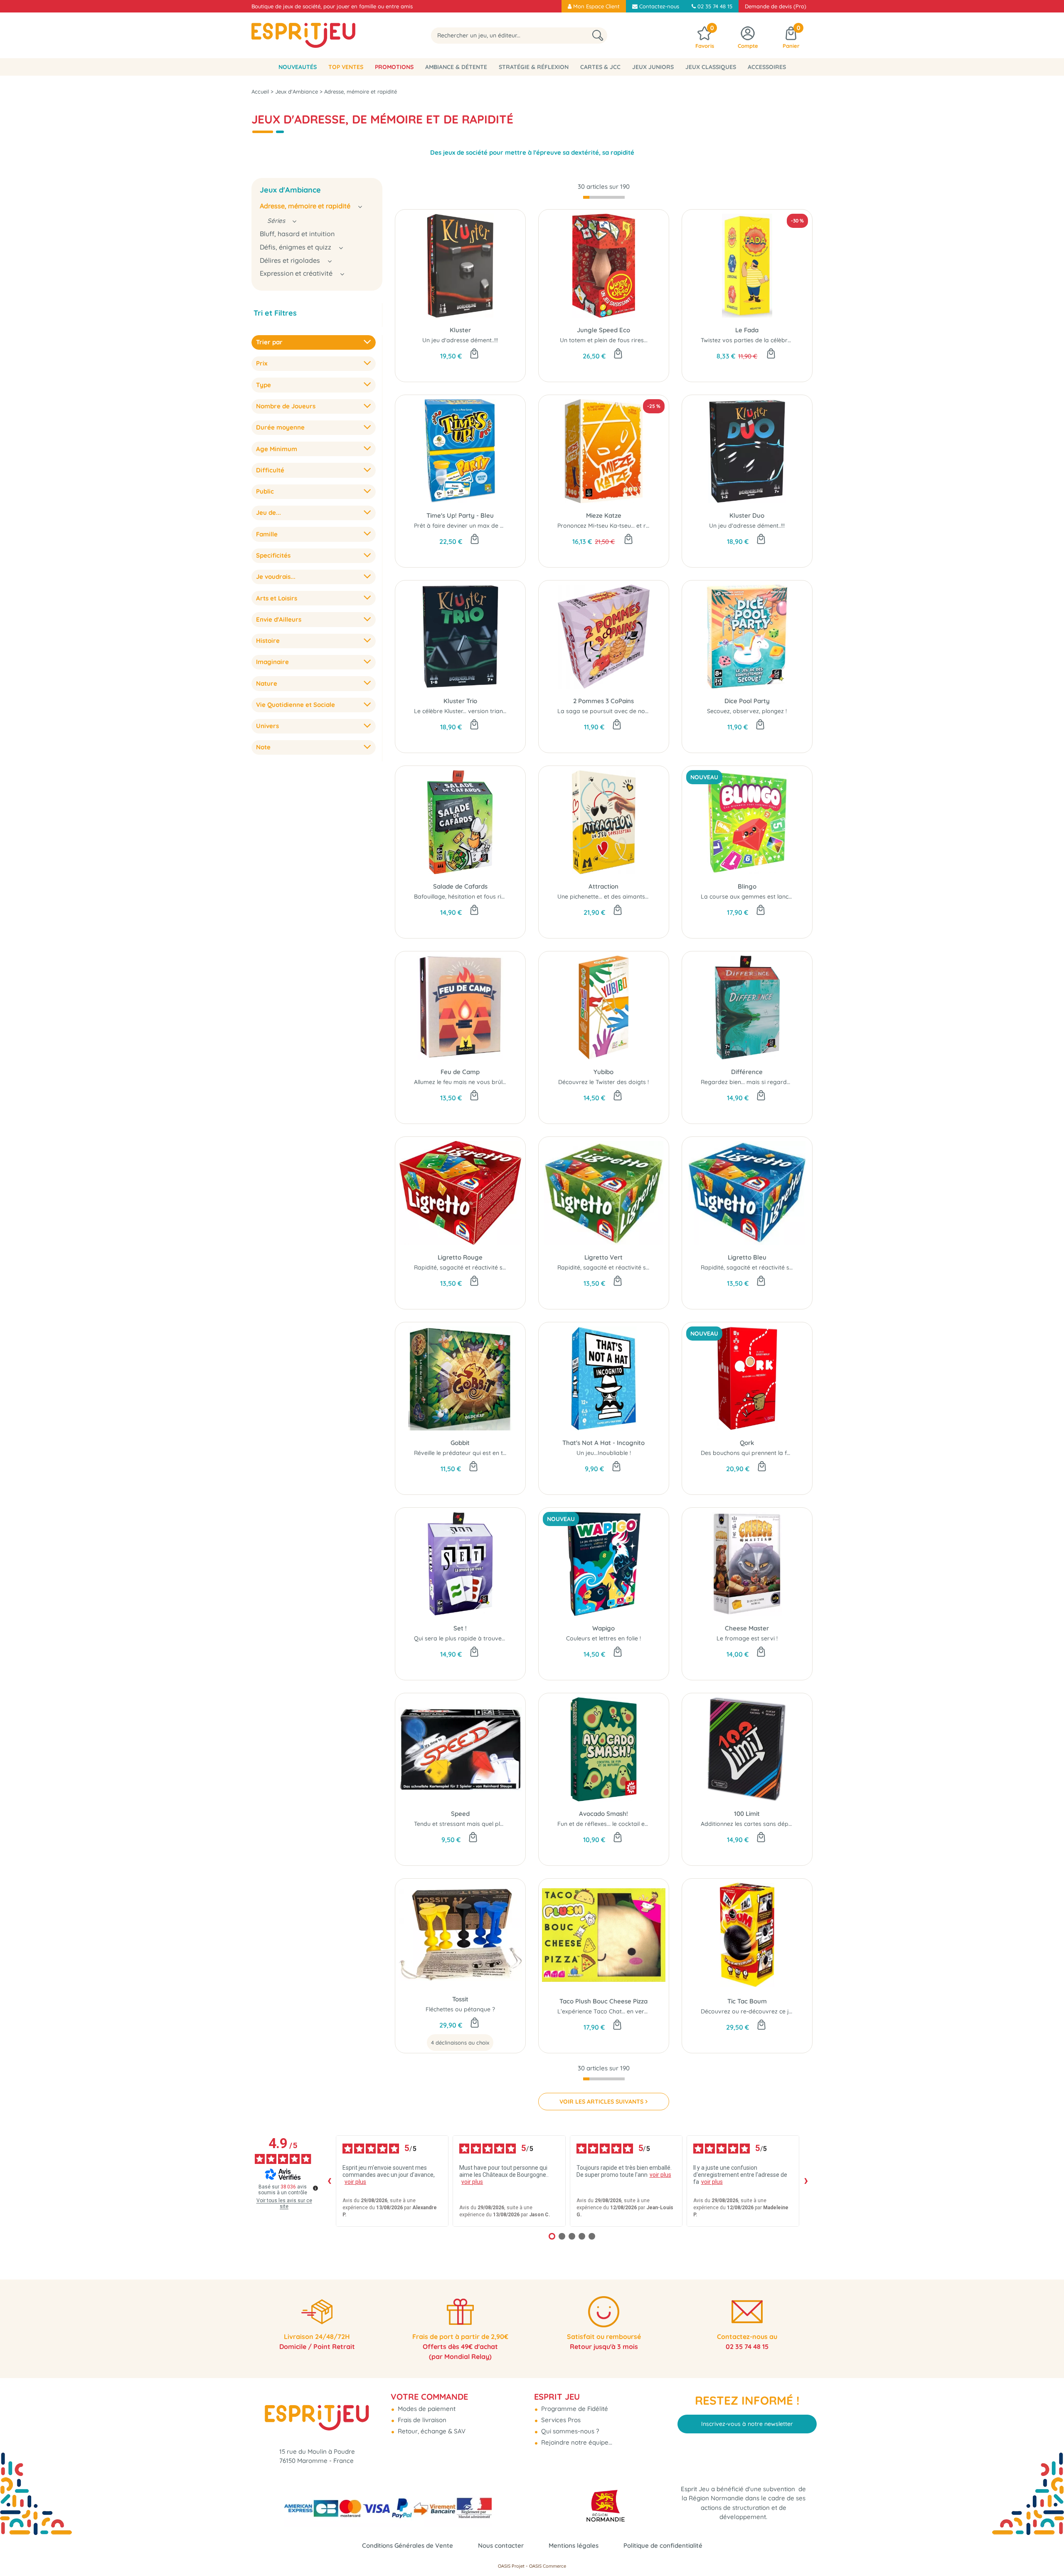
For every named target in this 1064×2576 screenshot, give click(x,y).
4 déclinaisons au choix (460, 2043)
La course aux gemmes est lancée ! (749, 897)
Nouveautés (298, 67)
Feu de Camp (460, 1072)
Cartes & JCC (600, 67)
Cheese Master (747, 1628)
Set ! (460, 1628)
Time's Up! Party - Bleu (460, 515)
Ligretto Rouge (460, 1257)
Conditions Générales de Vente (408, 2545)
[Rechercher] (598, 36)
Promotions (394, 67)
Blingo (747, 886)
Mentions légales (574, 2545)
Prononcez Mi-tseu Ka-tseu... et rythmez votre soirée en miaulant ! (648, 526)
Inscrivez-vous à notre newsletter (747, 2424)
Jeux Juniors (653, 67)
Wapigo (603, 1628)
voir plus (355, 2182)
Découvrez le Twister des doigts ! (603, 1082)
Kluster (460, 330)
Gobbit (460, 1443)
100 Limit (747, 1814)
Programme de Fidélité (574, 2409)
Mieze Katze (604, 515)
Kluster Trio (460, 701)
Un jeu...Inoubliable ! (604, 1453)
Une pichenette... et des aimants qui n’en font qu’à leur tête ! (640, 897)
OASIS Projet (511, 2566)
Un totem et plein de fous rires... (604, 340)
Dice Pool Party (747, 701)
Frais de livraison (421, 2420)
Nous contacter (501, 2545)
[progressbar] (604, 198)
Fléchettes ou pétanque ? (460, 2009)
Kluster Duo (747, 515)
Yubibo (603, 1072)
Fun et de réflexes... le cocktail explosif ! (611, 1824)
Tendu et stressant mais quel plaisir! (463, 1824)
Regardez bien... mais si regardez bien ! (755, 1082)
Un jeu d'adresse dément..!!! (460, 340)
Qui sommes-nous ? (569, 2431)
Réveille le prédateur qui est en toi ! (462, 1453)
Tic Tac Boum (747, 2001)
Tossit (460, 1999)
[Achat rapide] (474, 354)
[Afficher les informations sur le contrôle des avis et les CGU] (315, 2188)
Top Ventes (346, 67)
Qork (747, 1443)
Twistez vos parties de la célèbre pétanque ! (761, 340)
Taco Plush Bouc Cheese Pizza (603, 2001)
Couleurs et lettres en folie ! (603, 1638)
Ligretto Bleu (747, 1257)
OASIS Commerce (548, 2566)
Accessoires (767, 67)
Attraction (603, 886)
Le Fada (747, 330)
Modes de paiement (426, 2409)
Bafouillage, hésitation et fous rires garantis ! (476, 897)
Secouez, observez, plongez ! (747, 711)
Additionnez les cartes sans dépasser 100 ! (759, 1824)
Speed (460, 1814)
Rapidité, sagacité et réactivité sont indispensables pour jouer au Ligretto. (516, 1267)
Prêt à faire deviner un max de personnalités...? (479, 526)
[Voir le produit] (475, 2023)
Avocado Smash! (603, 1814)
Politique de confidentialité (663, 2545)
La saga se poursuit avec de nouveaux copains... (625, 711)
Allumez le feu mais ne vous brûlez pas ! (469, 1082)
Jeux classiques (711, 67)
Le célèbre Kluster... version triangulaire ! (469, 711)
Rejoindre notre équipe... (576, 2442)
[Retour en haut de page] (1047, 2551)
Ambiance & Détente (456, 67)
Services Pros (560, 2420)
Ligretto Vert (603, 1257)
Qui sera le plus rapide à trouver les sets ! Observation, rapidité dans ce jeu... (521, 1638)
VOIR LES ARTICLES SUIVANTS (601, 2102)
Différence (747, 1072)
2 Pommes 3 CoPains (603, 701)
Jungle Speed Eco (603, 330)
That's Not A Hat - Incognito (603, 1443)
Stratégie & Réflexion (534, 67)
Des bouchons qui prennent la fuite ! (750, 1453)
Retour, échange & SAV (431, 2431)
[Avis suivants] (806, 2181)
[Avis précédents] (329, 2181)
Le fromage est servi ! (747, 1638)
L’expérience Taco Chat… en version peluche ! (619, 2011)
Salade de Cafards (460, 886)
